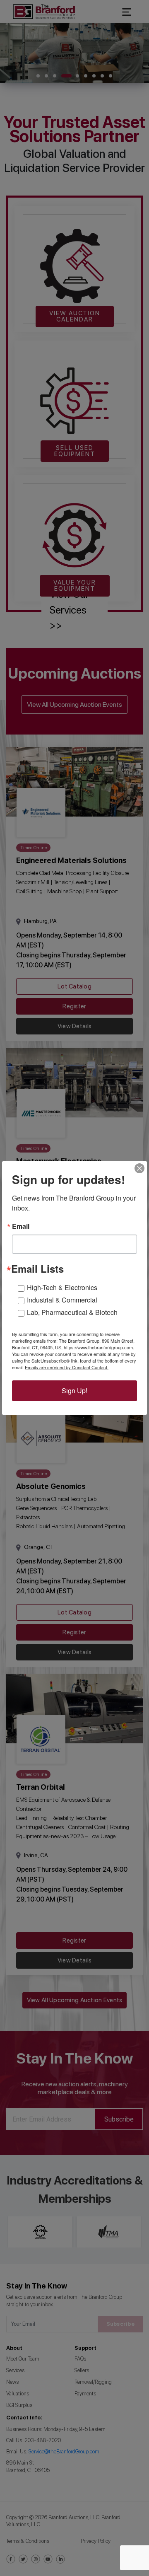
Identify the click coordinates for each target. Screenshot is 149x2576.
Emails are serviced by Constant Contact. (67, 1367)
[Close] (139, 1168)
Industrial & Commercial (62, 1300)
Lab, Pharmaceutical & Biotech (72, 1312)
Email (21, 1226)
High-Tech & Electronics (62, 1287)
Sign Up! (74, 1391)
